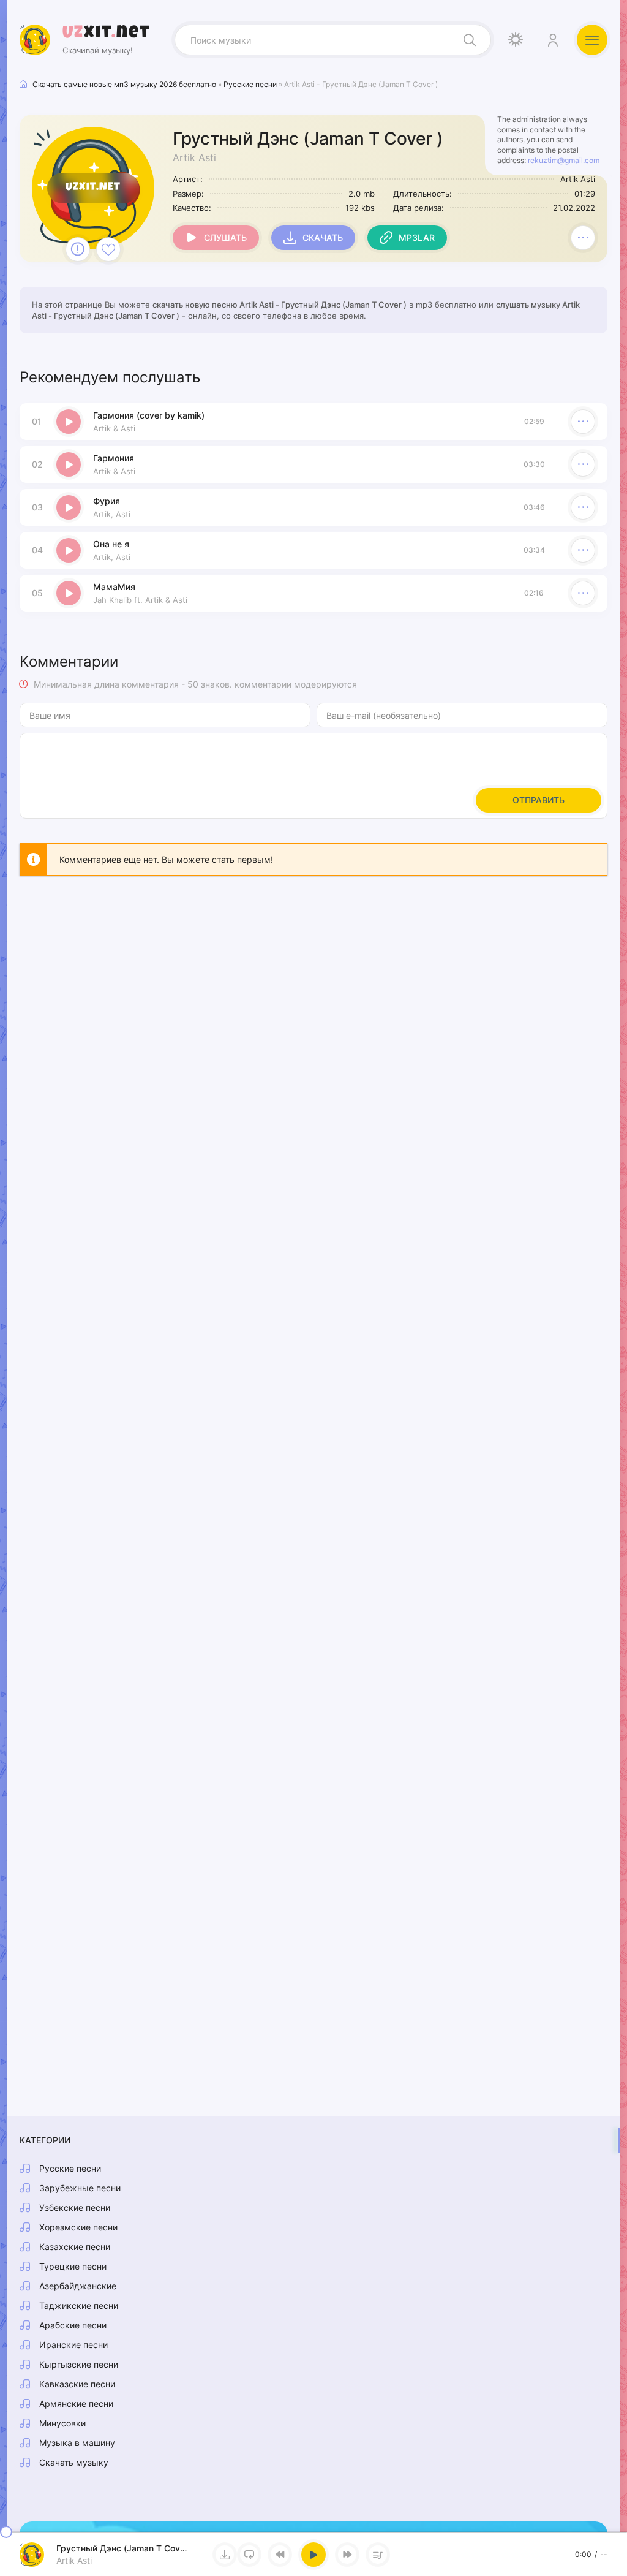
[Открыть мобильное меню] (592, 40)
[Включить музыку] (313, 2555)
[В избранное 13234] (108, 249)
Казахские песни (75, 2247)
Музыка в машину (77, 2443)
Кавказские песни (77, 2384)
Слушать (225, 237)
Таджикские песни (79, 2305)
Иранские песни (73, 2345)
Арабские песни (73, 2325)
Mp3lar (417, 237)
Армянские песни (76, 2404)
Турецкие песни (73, 2266)
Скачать (323, 237)
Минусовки (62, 2423)
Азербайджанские (78, 2286)
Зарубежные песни (80, 2188)
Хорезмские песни (78, 2227)
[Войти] (552, 40)
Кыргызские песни (79, 2364)
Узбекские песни (75, 2207)
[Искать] (470, 40)
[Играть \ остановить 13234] (69, 422)
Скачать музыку (74, 2462)
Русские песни (70, 2168)
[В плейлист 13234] (583, 238)
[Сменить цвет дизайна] (516, 40)
